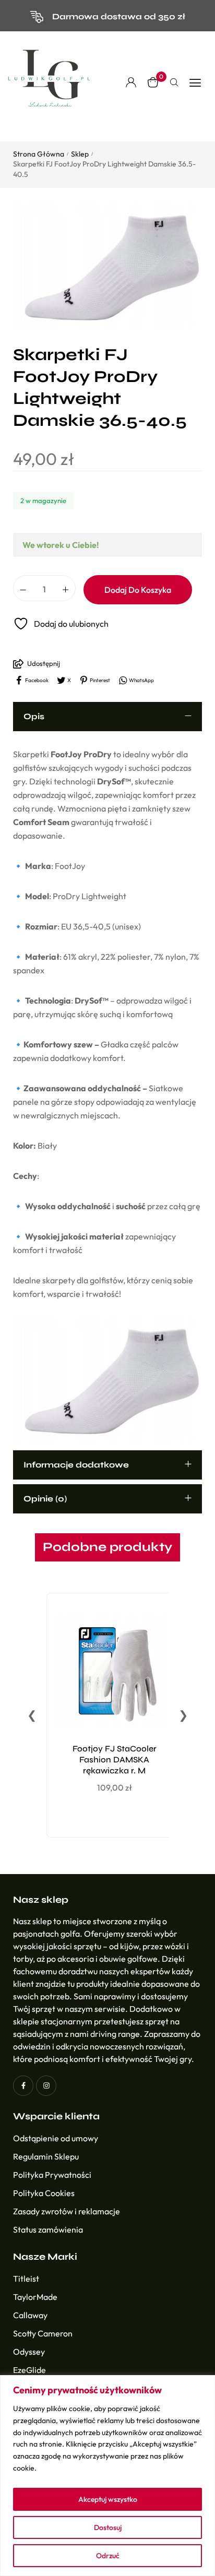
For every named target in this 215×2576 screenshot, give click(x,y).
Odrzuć (108, 2556)
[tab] (107, 717)
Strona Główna (39, 154)
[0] (153, 82)
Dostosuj (108, 2527)
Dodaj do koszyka (138, 590)
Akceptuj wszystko (108, 2499)
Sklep (80, 154)
